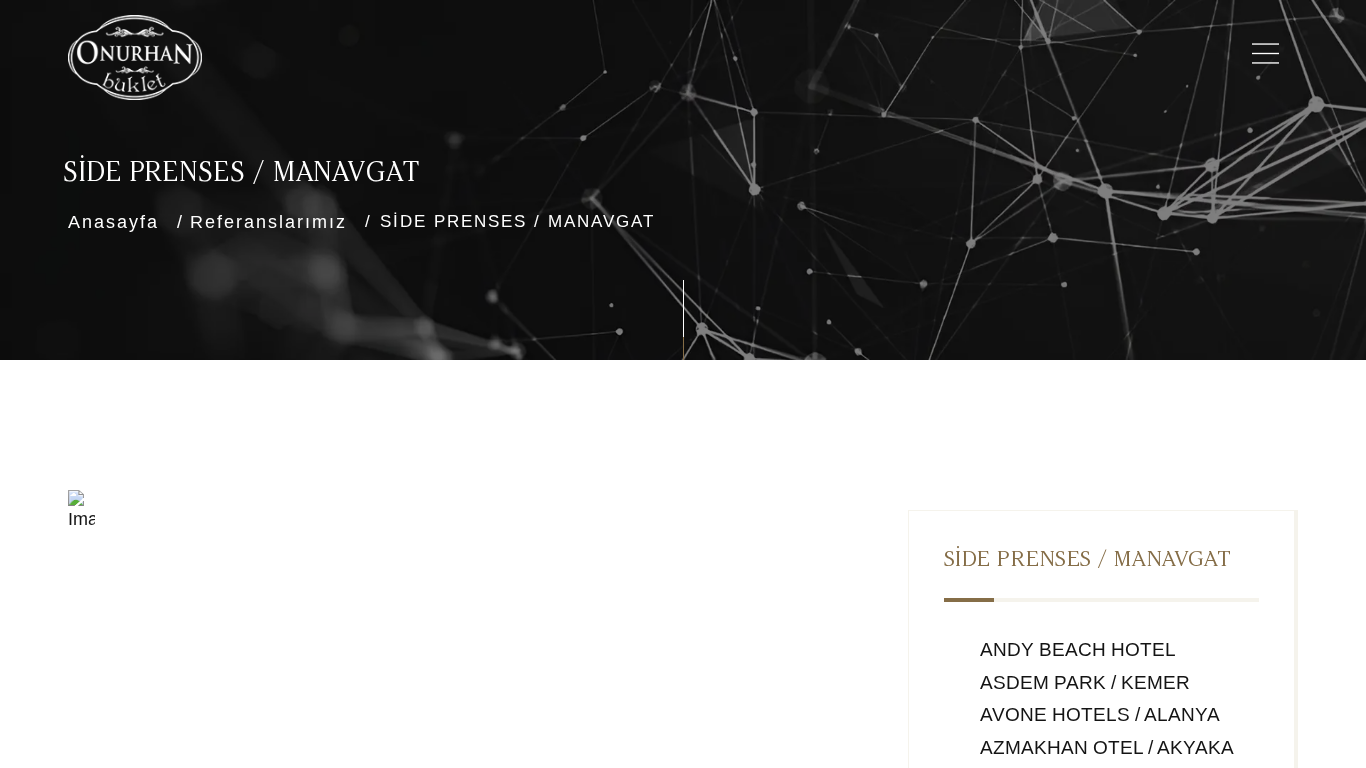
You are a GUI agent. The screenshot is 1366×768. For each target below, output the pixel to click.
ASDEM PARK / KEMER (1083, 682)
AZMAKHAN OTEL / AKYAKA (1105, 747)
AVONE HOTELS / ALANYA (1098, 714)
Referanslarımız (268, 222)
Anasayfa (113, 222)
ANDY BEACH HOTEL (1076, 649)
